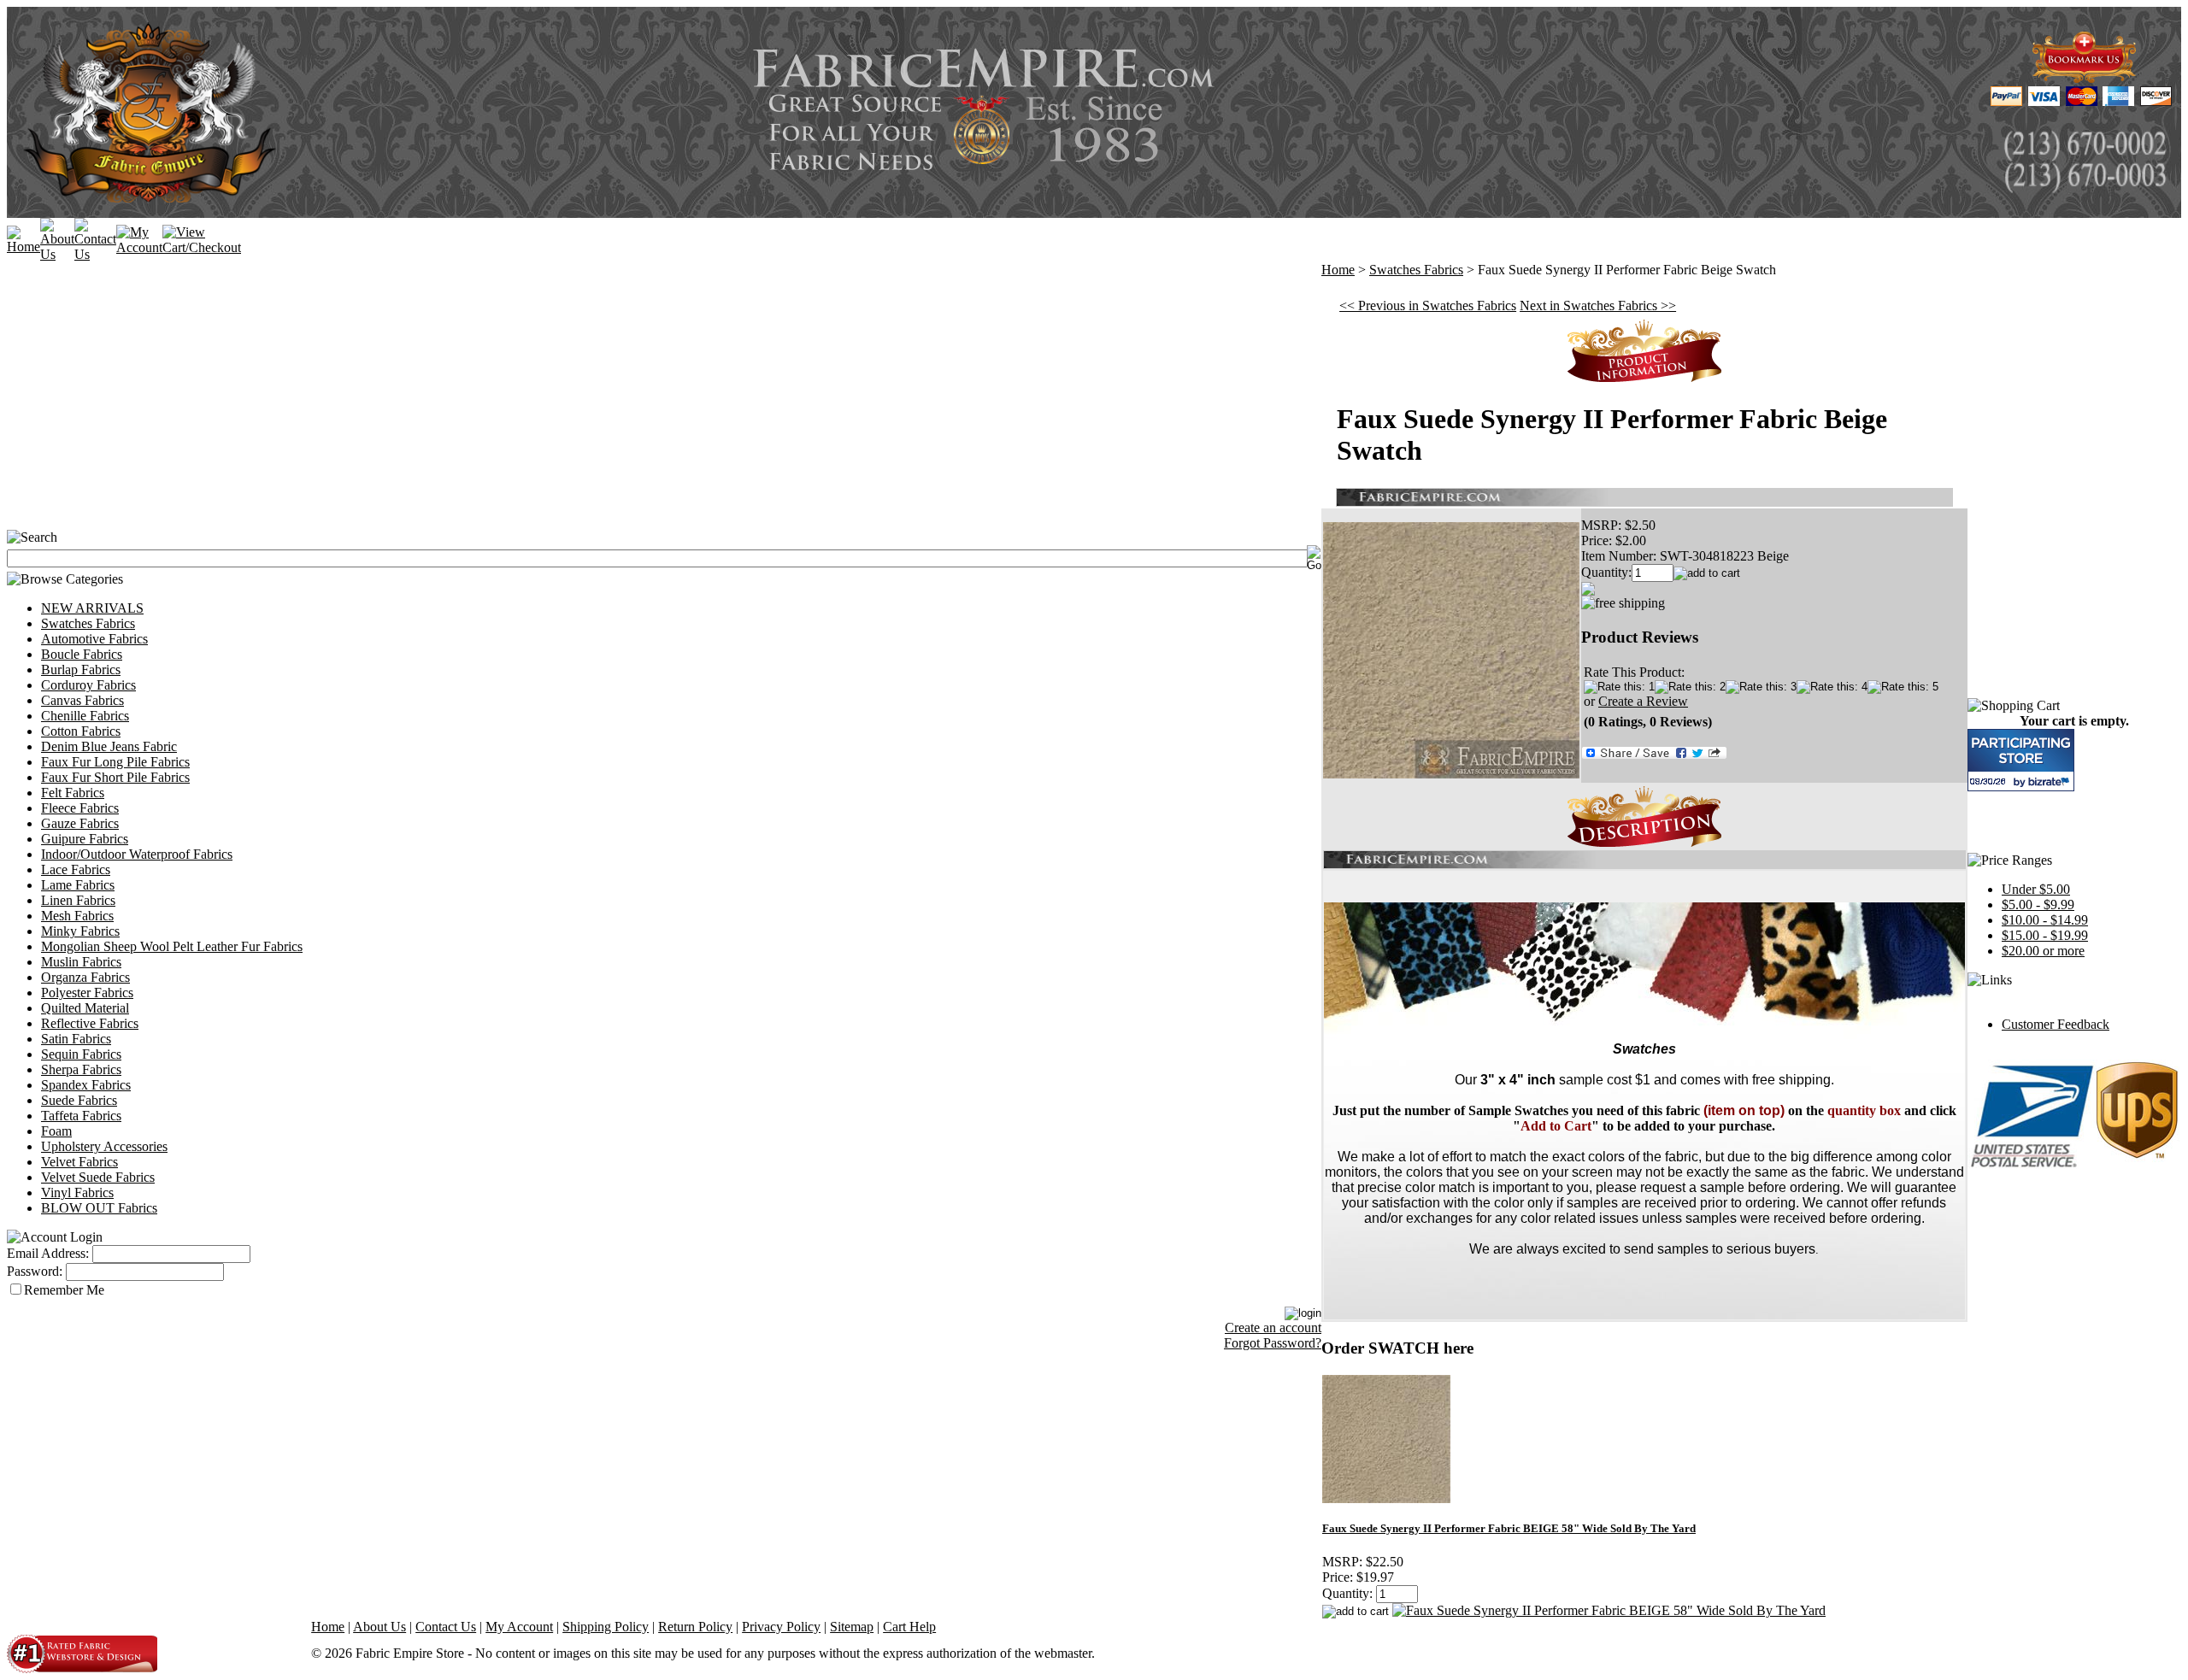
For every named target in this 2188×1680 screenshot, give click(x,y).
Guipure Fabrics (85, 839)
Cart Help (909, 1627)
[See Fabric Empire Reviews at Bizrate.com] (2021, 760)
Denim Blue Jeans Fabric (109, 746)
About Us (379, 1627)
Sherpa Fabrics (81, 1069)
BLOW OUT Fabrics (99, 1208)
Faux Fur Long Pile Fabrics (115, 762)
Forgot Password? (1273, 1343)
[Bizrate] (2051, 781)
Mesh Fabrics (77, 916)
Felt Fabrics (73, 793)
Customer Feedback (2056, 1024)
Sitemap (852, 1627)
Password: (35, 1271)
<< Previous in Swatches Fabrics (1428, 305)
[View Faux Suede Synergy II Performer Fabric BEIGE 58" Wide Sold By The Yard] (1609, 1610)
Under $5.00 (2036, 889)
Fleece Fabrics (80, 808)
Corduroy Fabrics (88, 685)
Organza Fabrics (85, 977)
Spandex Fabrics (86, 1085)
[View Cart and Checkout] (202, 247)
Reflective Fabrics (90, 1023)
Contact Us (446, 1627)
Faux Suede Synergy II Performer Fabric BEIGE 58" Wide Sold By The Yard (1509, 1528)
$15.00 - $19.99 (2045, 935)
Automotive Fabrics (94, 639)
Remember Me (64, 1290)
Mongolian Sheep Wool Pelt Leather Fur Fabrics (172, 946)
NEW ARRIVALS (92, 608)
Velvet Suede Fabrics (98, 1177)
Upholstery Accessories (104, 1146)
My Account (519, 1627)
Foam (56, 1131)
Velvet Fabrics (79, 1162)
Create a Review (1643, 701)
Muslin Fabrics (81, 962)
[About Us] (57, 254)
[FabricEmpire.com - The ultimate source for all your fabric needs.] (2085, 78)
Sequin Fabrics (81, 1054)
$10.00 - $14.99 (2045, 920)
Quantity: (1606, 572)
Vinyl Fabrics (77, 1192)
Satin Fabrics (76, 1039)
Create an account (1273, 1328)
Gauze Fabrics (80, 823)
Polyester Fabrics (87, 993)
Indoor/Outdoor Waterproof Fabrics (137, 854)
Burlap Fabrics (81, 670)
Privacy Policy (781, 1627)
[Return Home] (24, 247)
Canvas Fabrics (82, 700)
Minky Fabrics (80, 931)
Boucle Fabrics (82, 654)
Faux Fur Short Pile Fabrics (115, 777)
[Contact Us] (95, 254)
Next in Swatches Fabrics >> (1598, 305)
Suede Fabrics (79, 1100)
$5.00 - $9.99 (2038, 905)
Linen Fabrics (78, 900)
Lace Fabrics (76, 869)
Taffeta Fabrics (81, 1116)
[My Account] (139, 247)
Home (1338, 270)
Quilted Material (85, 1008)
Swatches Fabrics (88, 623)
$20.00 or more (2043, 951)
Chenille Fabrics (85, 716)
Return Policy (695, 1627)
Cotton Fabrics (81, 731)
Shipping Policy (606, 1627)
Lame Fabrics (78, 885)
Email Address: (48, 1253)
